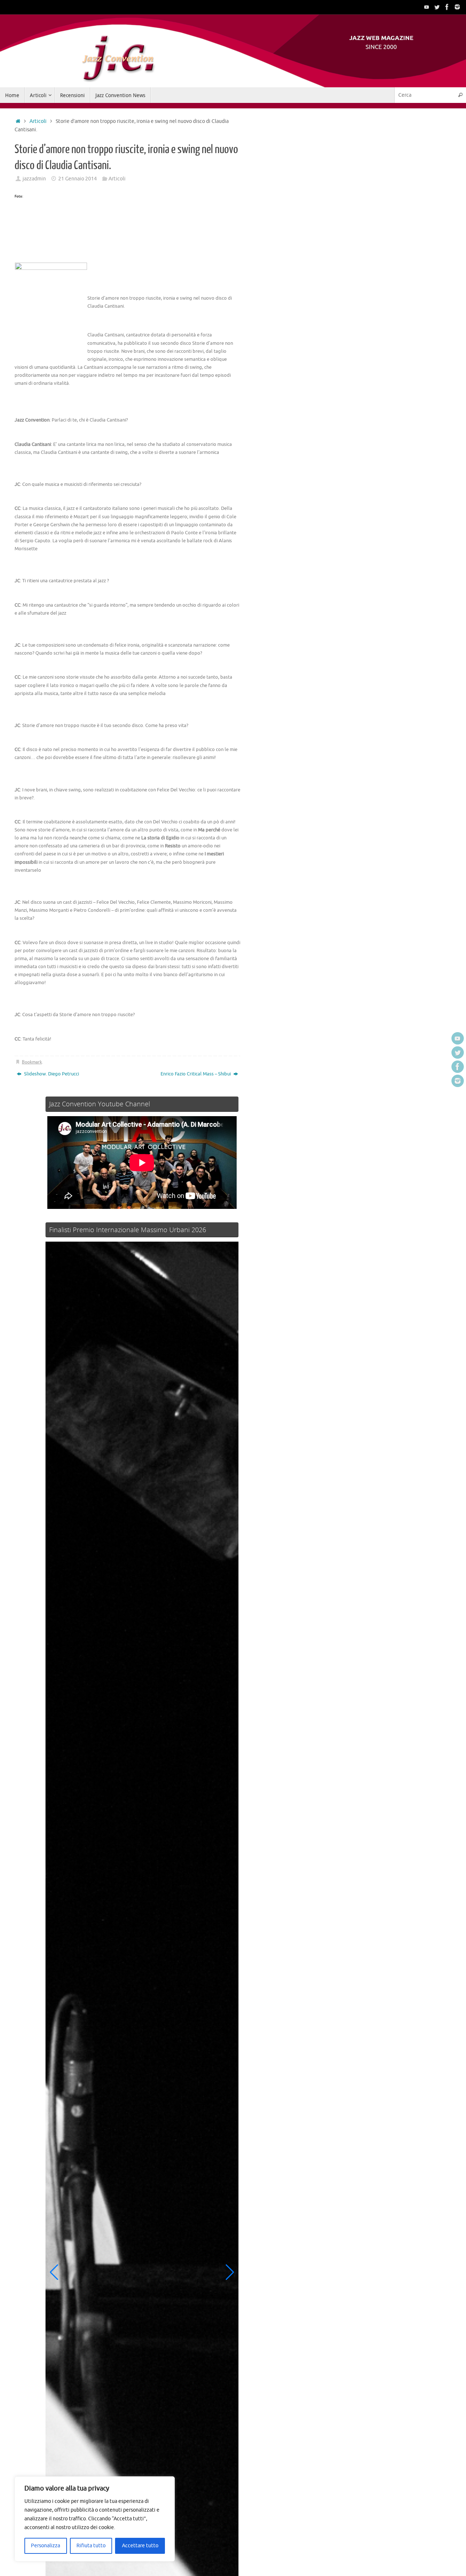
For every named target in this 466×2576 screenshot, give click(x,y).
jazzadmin (34, 179)
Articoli (38, 121)
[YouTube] (427, 7)
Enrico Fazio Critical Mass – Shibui (196, 1074)
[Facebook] (447, 7)
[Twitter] (437, 7)
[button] (54, 2272)
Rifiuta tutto (91, 2546)
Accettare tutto (140, 2546)
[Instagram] (457, 7)
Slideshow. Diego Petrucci (51, 1074)
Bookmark (32, 1062)
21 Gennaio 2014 (78, 179)
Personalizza (46, 2546)
